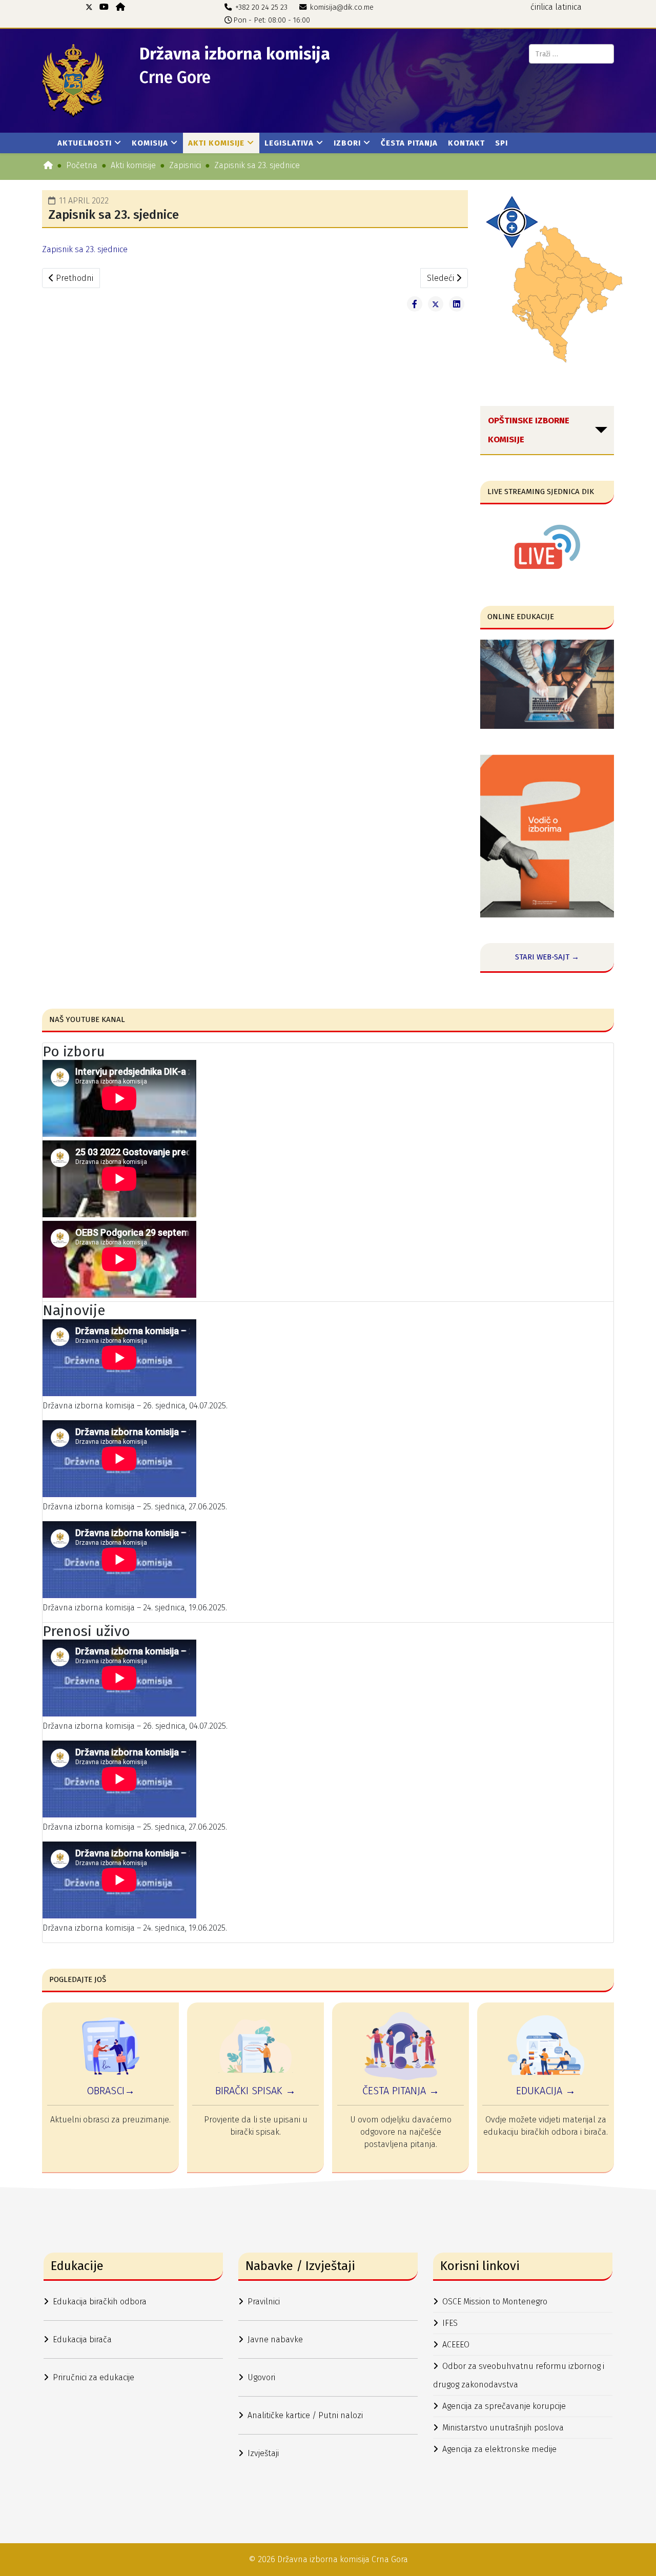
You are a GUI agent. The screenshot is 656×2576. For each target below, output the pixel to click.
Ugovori (261, 2377)
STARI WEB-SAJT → (547, 957)
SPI (501, 143)
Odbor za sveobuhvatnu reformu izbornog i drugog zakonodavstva (519, 2375)
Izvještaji (263, 2453)
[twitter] (89, 7)
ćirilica (542, 7)
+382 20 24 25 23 (261, 7)
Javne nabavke (275, 2339)
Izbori (347, 143)
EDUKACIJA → (546, 2091)
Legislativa (289, 143)
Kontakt (466, 143)
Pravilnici (264, 2302)
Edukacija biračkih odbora (100, 2302)
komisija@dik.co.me (342, 7)
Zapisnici (185, 165)
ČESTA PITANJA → (401, 2091)
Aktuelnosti (85, 143)
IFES (450, 2323)
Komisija (150, 143)
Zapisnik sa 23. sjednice (85, 249)
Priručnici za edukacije (94, 2377)
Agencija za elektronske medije (499, 2449)
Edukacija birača (82, 2339)
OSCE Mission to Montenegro (495, 2302)
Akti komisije (216, 143)
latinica (568, 7)
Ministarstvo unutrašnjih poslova (503, 2428)
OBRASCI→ (111, 2091)
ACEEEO (456, 2345)
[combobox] (571, 54)
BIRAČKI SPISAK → (255, 2091)
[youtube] (104, 7)
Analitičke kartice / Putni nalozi (305, 2415)
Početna (82, 165)
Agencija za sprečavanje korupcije (504, 2406)
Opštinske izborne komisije (529, 430)
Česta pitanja (409, 143)
